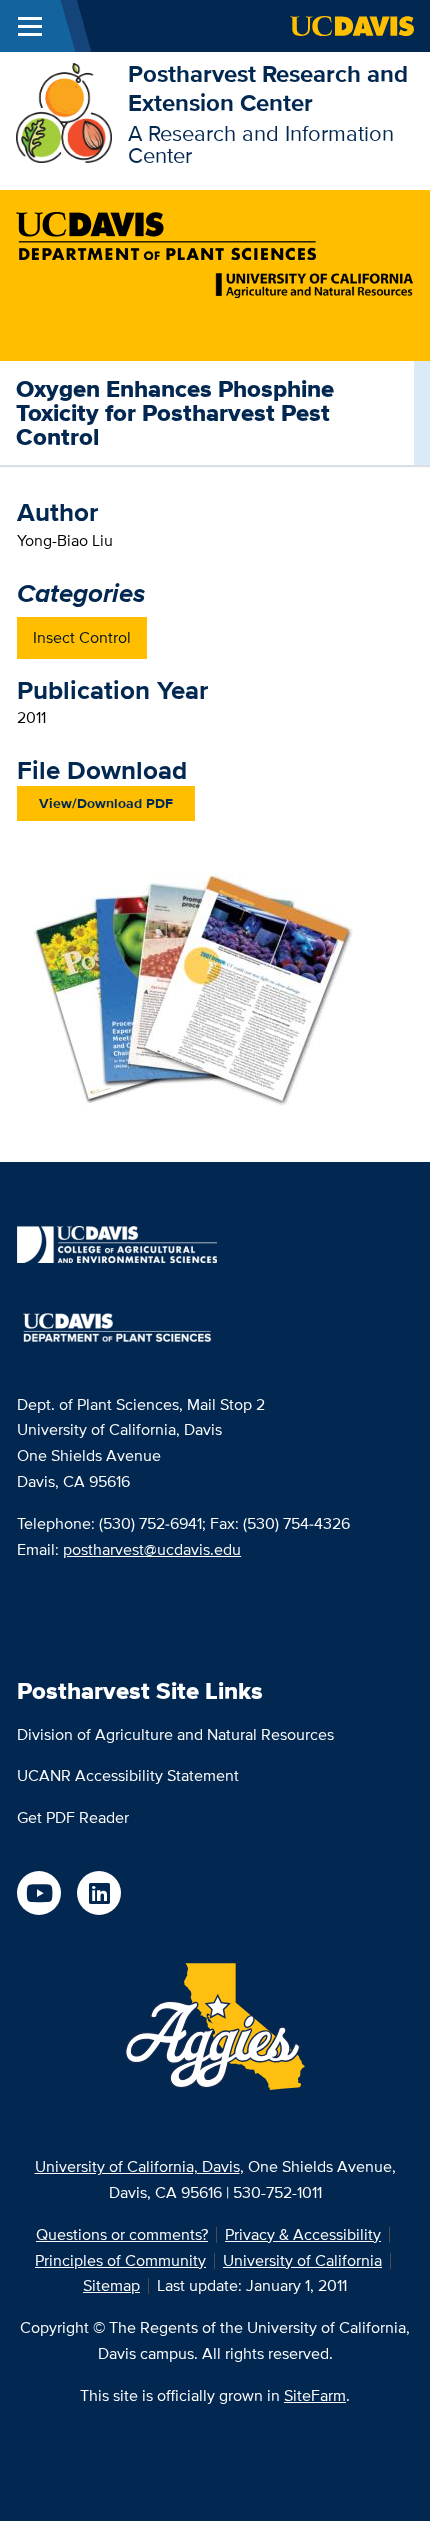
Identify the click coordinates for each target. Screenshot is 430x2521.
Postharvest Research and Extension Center (268, 88)
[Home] (64, 111)
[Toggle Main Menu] (30, 26)
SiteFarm (315, 2395)
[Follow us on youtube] (39, 1893)
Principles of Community (120, 2260)
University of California (302, 2260)
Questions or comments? (122, 2234)
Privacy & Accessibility (303, 2234)
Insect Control (82, 637)
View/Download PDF (106, 803)
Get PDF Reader (73, 1817)
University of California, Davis (137, 2166)
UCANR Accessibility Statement (128, 1775)
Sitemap (111, 2285)
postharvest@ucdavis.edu (152, 1549)
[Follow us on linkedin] (99, 1893)
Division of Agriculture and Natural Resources (175, 1734)
